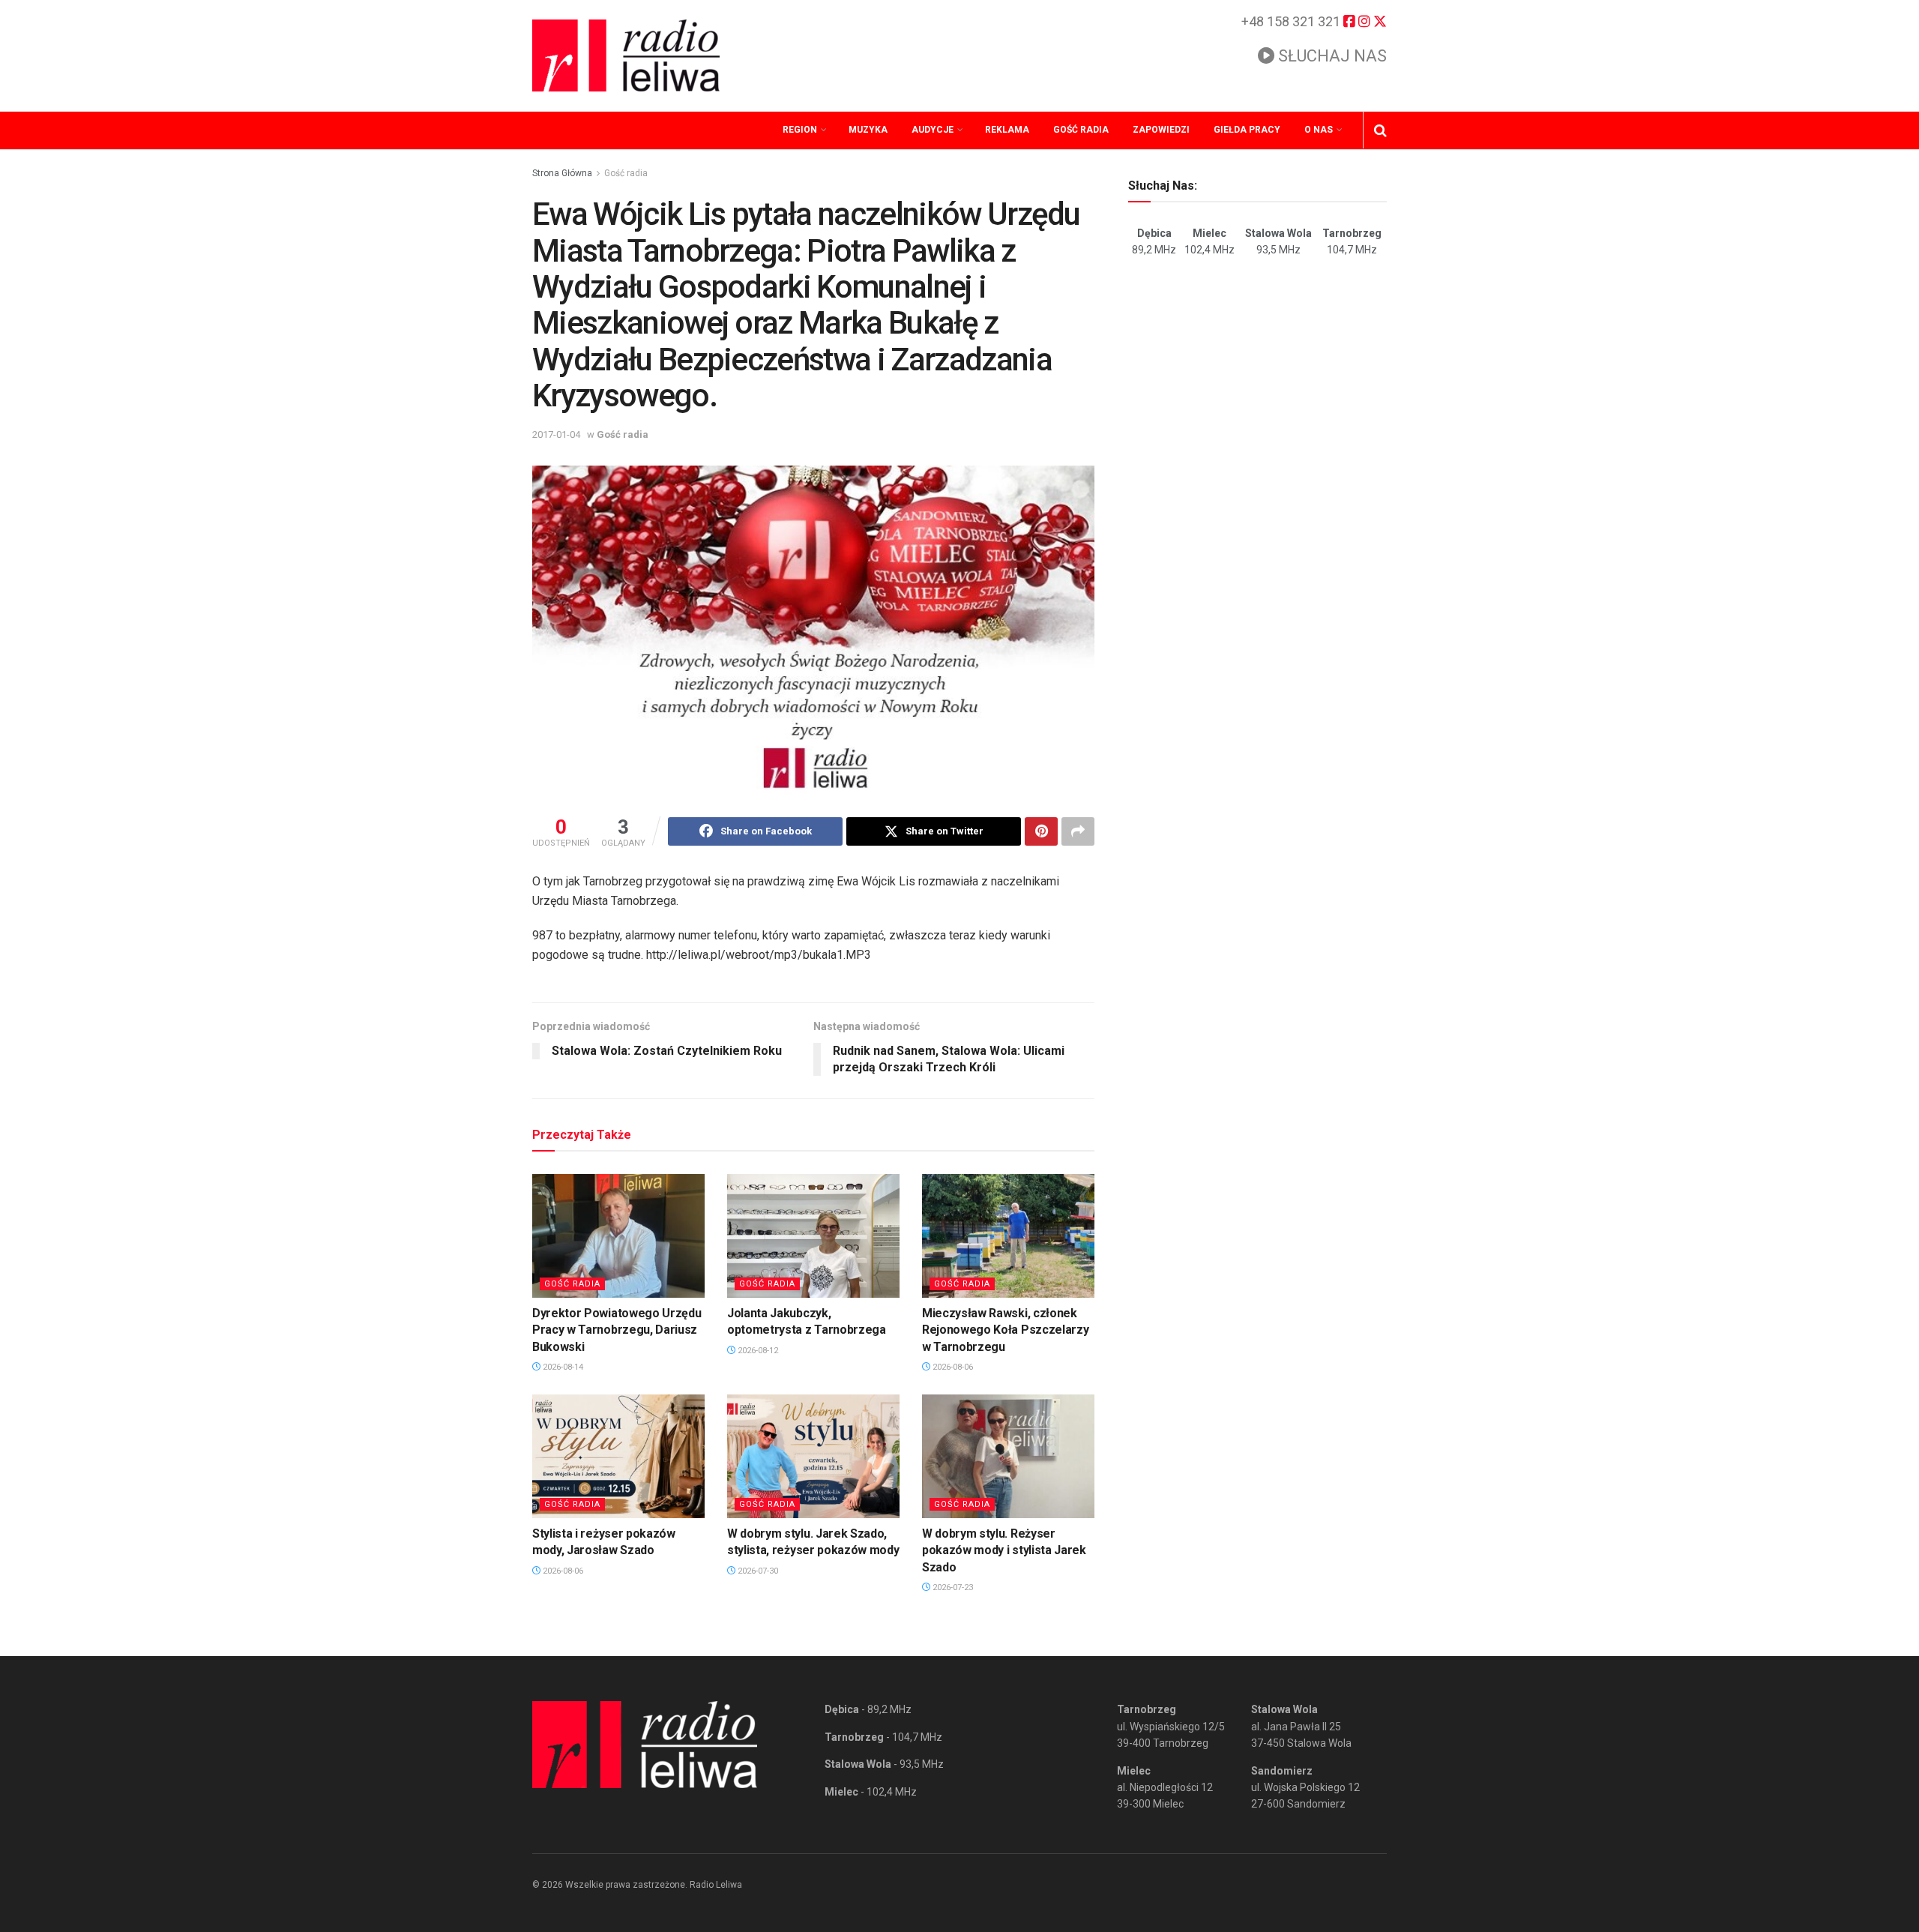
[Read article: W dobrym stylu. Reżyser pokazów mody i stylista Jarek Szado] (1008, 1456)
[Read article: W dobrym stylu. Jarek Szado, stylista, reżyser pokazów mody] (813, 1456)
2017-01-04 (556, 434)
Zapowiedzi (1161, 130)
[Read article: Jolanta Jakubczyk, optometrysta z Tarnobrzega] (813, 1236)
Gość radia (1081, 130)
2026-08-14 (562, 1367)
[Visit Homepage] (626, 55)
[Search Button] (1380, 130)
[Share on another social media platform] (1078, 831)
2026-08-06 (952, 1367)
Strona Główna (562, 173)
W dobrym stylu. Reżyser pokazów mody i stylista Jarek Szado (1004, 1550)
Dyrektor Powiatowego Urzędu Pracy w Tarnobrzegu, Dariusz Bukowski (617, 1330)
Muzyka (868, 130)
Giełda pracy (1247, 130)
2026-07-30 (757, 1571)
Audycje (933, 130)
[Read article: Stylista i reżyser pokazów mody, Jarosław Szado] (618, 1456)
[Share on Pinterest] (1041, 831)
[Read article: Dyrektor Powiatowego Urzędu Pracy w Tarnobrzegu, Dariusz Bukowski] (618, 1236)
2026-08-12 (757, 1351)
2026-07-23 (952, 1588)
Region (800, 130)
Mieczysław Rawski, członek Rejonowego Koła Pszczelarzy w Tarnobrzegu (1005, 1330)
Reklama (1007, 130)
